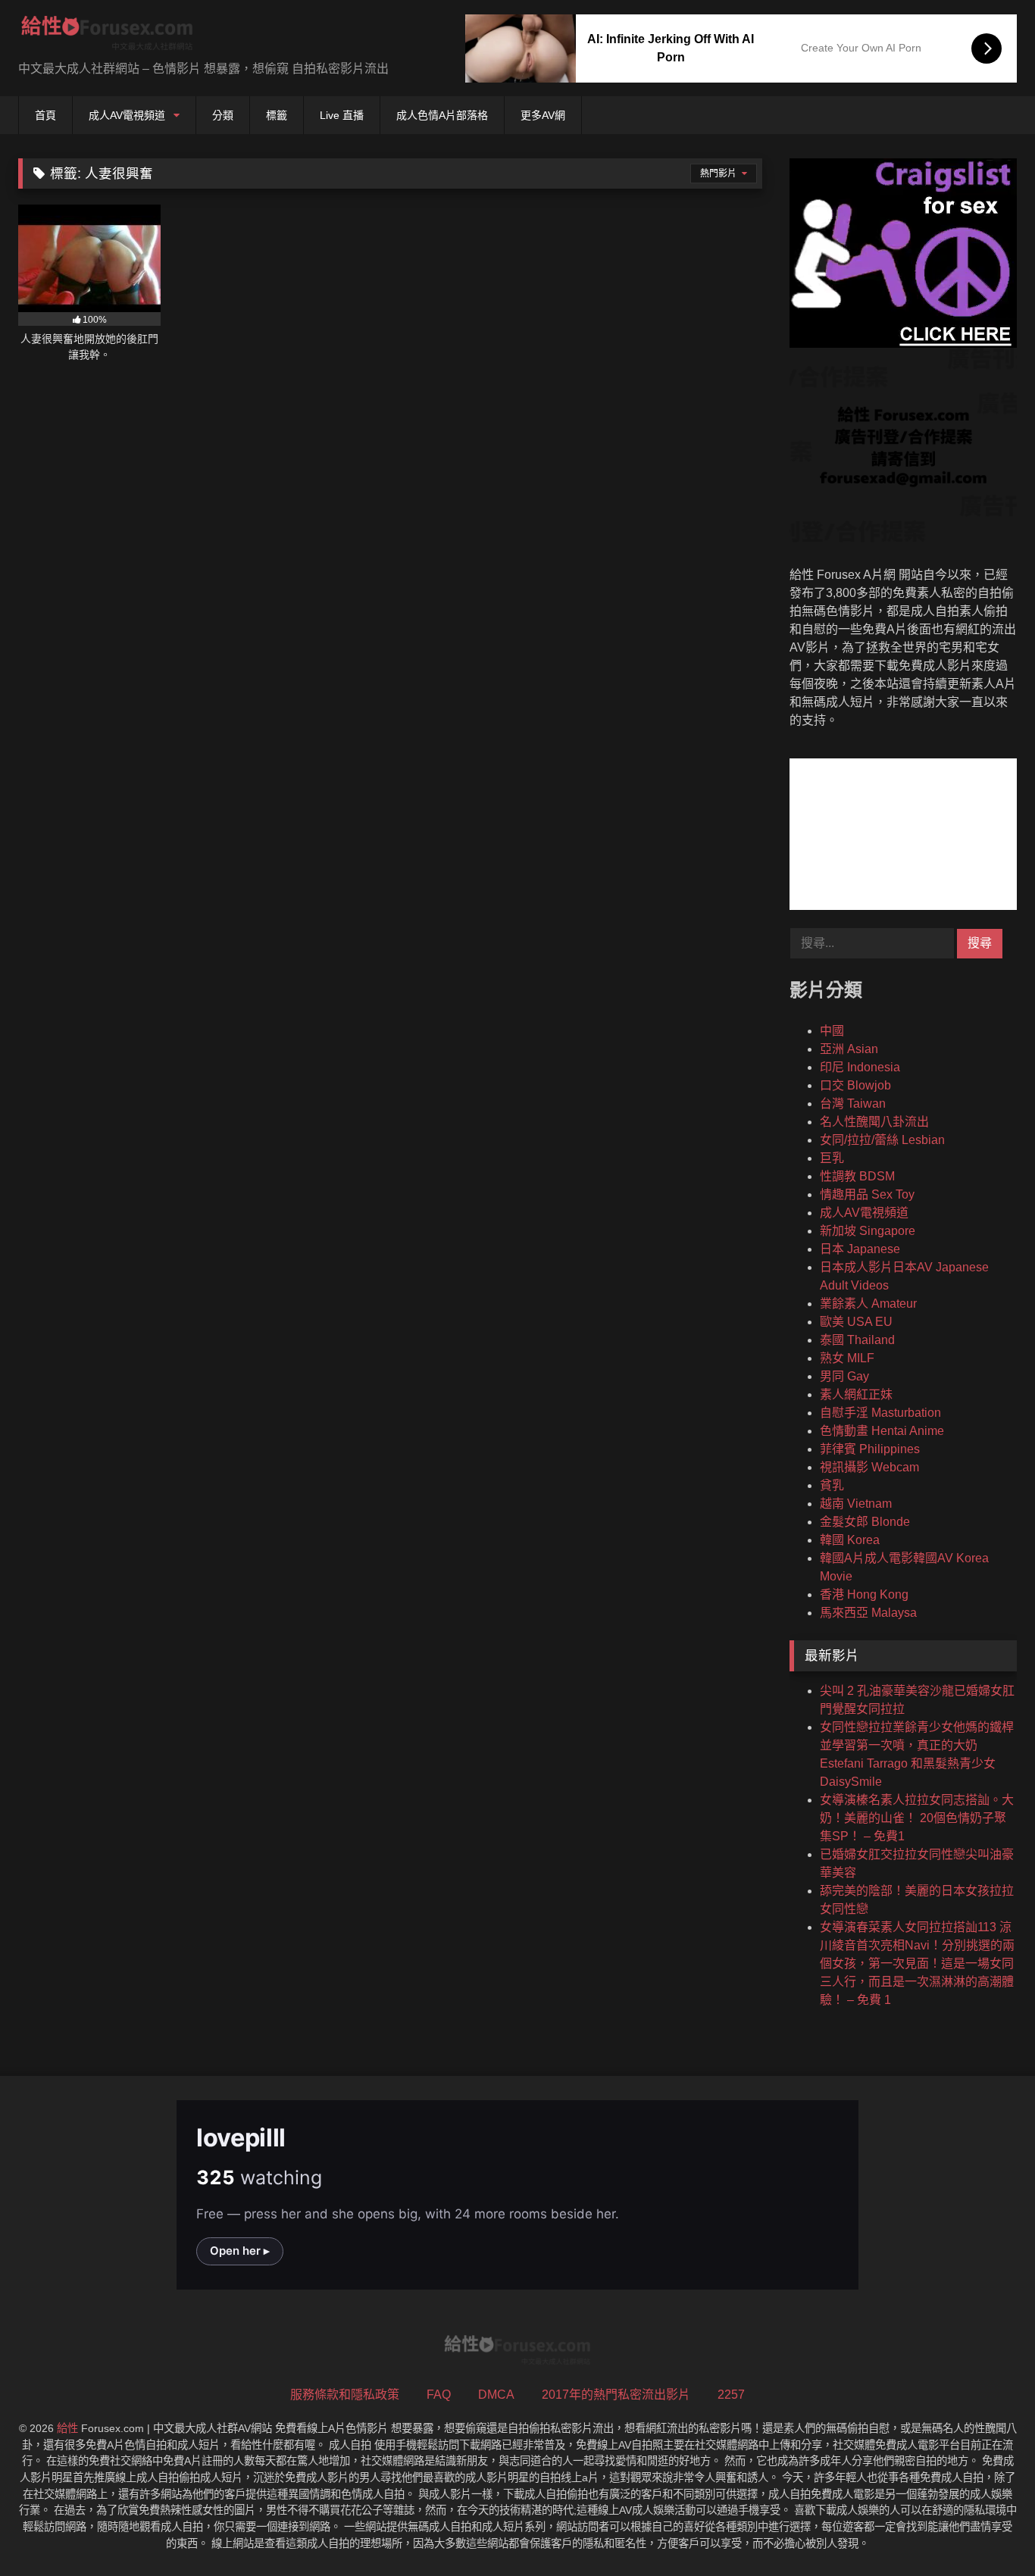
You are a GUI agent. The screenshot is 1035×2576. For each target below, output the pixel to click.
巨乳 (832, 1158)
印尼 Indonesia (860, 1067)
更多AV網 (543, 115)
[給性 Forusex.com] (107, 36)
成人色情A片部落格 (442, 115)
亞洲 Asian (849, 1049)
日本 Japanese (860, 1249)
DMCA (496, 2395)
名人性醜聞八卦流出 (874, 1122)
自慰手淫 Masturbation (880, 1413)
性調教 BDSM (857, 1176)
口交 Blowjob (855, 1085)
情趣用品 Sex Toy (867, 1194)
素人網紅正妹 (856, 1394)
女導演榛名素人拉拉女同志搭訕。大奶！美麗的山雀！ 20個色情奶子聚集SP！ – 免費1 (917, 1818)
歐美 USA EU (856, 1322)
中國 (832, 1031)
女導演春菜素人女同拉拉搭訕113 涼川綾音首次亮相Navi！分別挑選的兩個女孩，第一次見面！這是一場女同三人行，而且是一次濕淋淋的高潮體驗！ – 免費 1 (917, 1963)
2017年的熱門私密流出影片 (616, 2395)
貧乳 (832, 1485)
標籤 (277, 115)
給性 (67, 2428)
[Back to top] (988, 2531)
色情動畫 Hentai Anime (882, 1431)
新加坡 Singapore (868, 1231)
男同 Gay (844, 1376)
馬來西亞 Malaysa (868, 1613)
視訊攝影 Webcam (869, 1467)
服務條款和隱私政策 (345, 2395)
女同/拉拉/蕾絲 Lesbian (882, 1140)
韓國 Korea (850, 1540)
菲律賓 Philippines (870, 1449)
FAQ (439, 2395)
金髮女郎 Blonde (865, 1522)
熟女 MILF (847, 1358)
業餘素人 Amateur (868, 1304)
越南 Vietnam (856, 1504)
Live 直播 (342, 115)
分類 (223, 115)
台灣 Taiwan (853, 1104)
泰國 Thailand (857, 1340)
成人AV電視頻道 (127, 115)
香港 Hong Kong (864, 1594)
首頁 (45, 115)
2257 (731, 2395)
